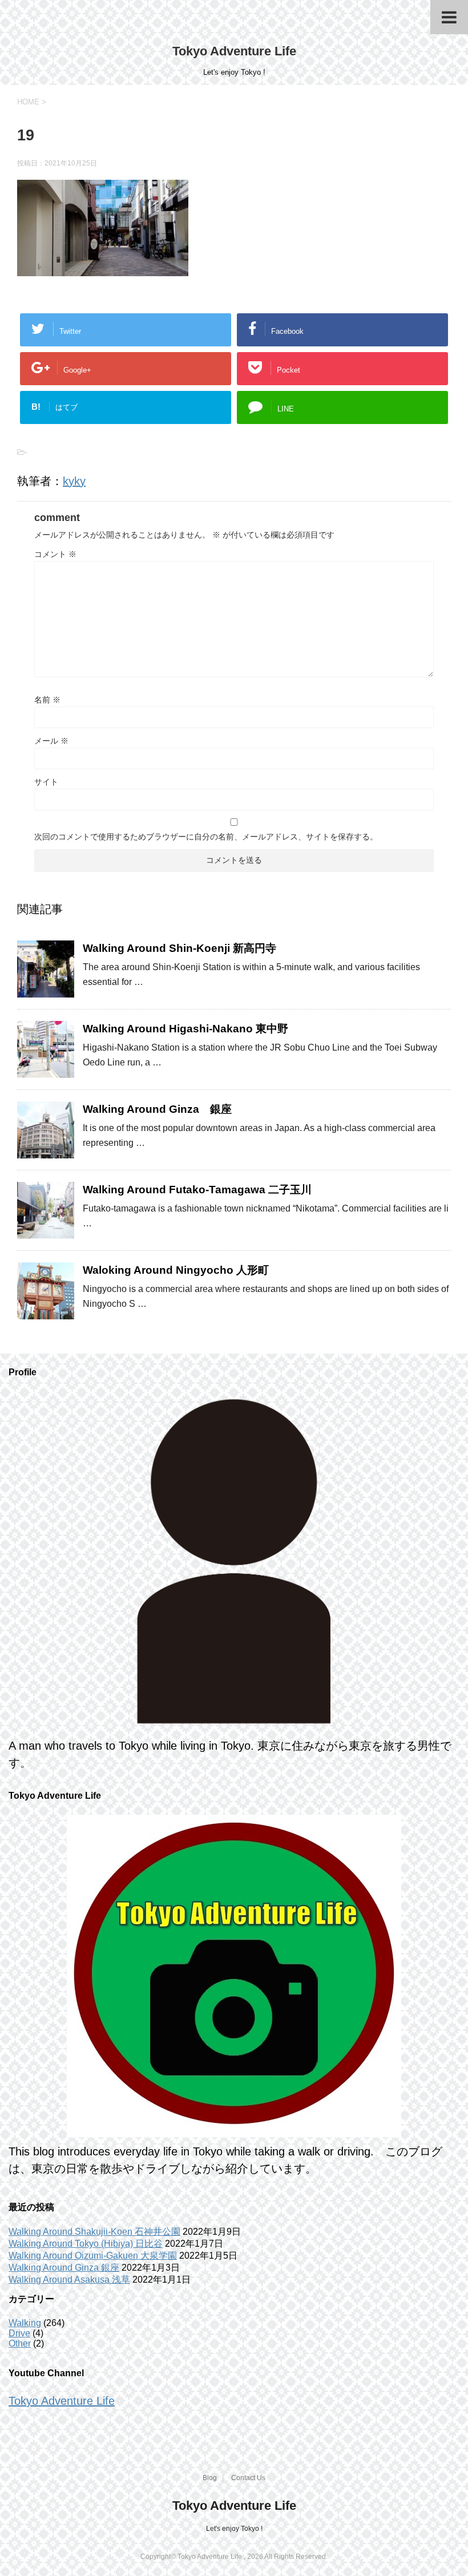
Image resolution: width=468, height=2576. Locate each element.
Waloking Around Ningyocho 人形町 (176, 1270)
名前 (47, 700)
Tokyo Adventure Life (234, 51)
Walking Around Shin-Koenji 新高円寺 (179, 948)
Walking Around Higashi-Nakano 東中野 (185, 1029)
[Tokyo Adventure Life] (234, 1561)
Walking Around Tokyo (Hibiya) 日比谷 (86, 2244)
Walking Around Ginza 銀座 (157, 1109)
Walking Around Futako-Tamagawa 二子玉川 (197, 1190)
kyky (74, 481)
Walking (25, 2323)
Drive (19, 2333)
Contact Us (248, 2478)
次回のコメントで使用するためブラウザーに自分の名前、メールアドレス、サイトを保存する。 (206, 837)
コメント (55, 554)
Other (20, 2343)
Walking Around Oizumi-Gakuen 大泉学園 (93, 2256)
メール (51, 741)
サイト (46, 782)
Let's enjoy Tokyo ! (234, 2529)
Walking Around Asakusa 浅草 (69, 2280)
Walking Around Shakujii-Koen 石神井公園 (94, 2232)
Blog (210, 2478)
